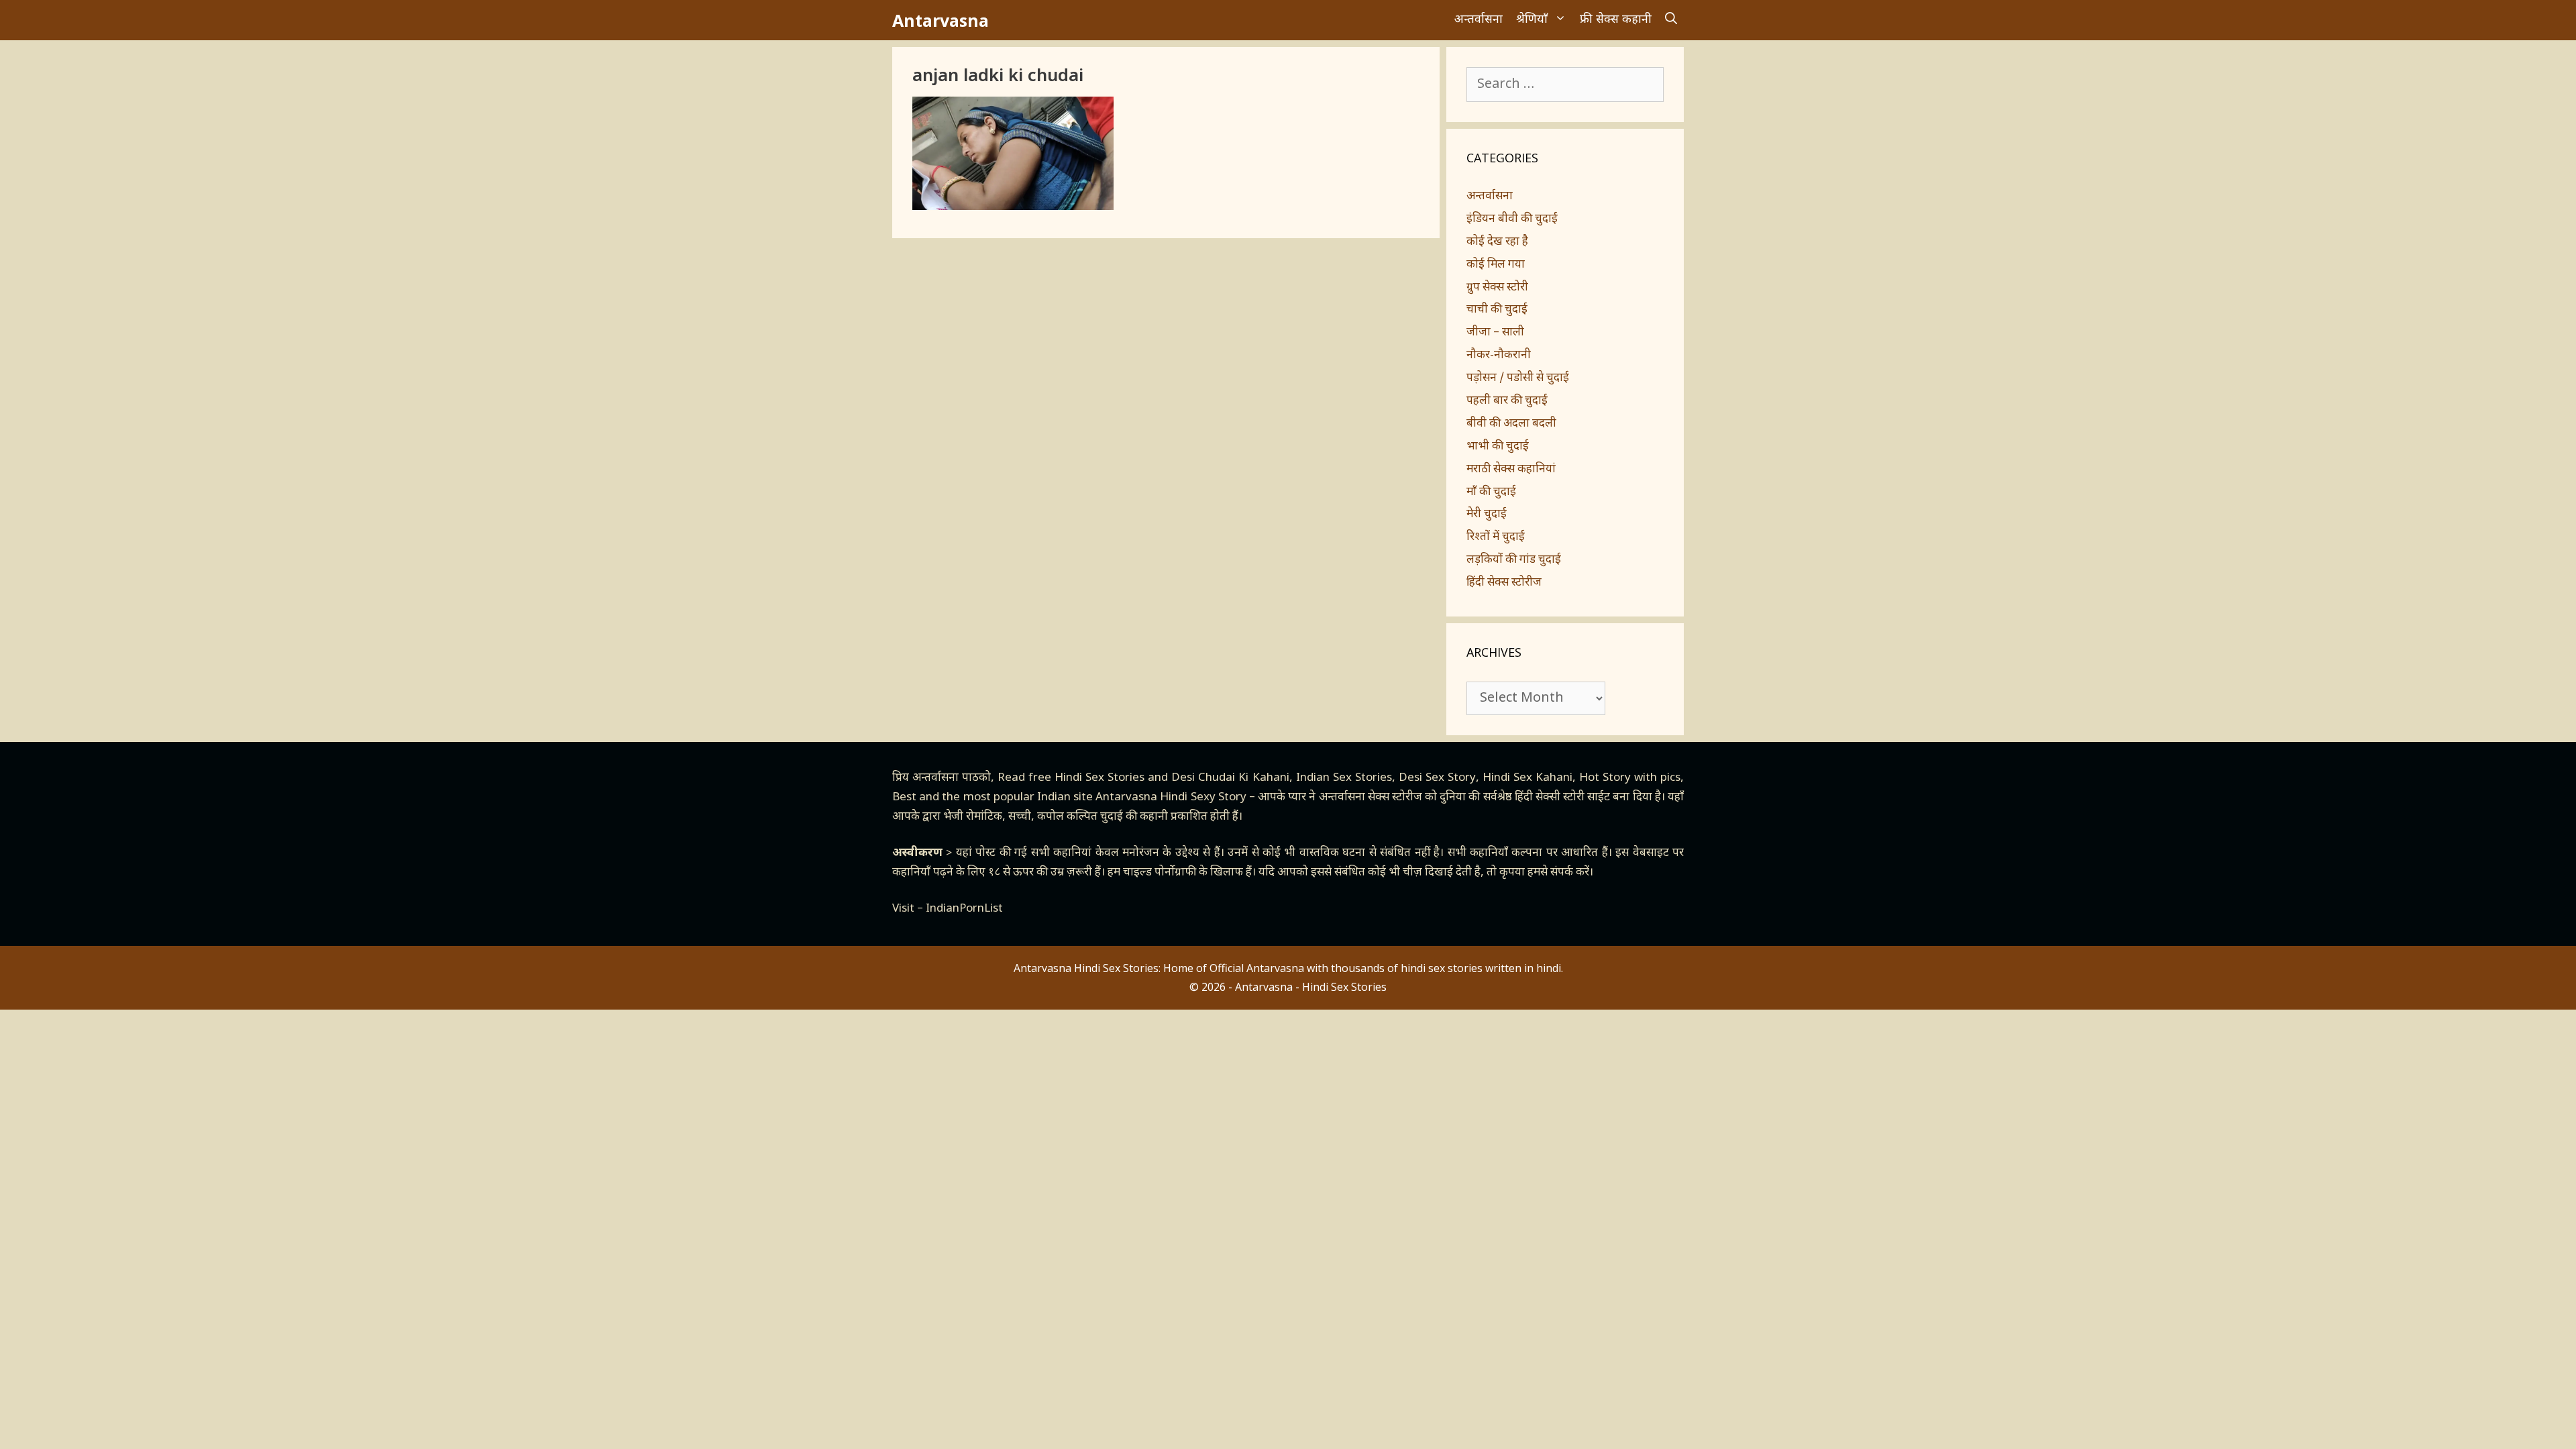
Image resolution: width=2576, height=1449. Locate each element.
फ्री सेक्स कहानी (1616, 20)
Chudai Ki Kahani (1243, 778)
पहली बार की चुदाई (1507, 401)
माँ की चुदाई (1491, 492)
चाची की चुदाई (1497, 310)
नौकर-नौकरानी (1499, 356)
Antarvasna (941, 20)
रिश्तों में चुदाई (1496, 537)
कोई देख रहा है (1497, 242)
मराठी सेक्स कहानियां (1511, 470)
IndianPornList (964, 909)
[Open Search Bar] (1671, 20)
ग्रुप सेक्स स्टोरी (1497, 288)
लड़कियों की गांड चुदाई (1514, 560)
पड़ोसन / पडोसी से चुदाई (1518, 378)
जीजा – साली (1495, 333)
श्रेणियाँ (1532, 20)
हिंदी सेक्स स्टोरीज (1504, 583)
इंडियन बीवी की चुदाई (1512, 219)
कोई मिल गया (1496, 265)
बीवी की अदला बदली (1511, 424)
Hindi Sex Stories (1099, 778)
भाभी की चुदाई (1498, 447)
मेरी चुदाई (1487, 515)
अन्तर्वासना (1479, 20)
